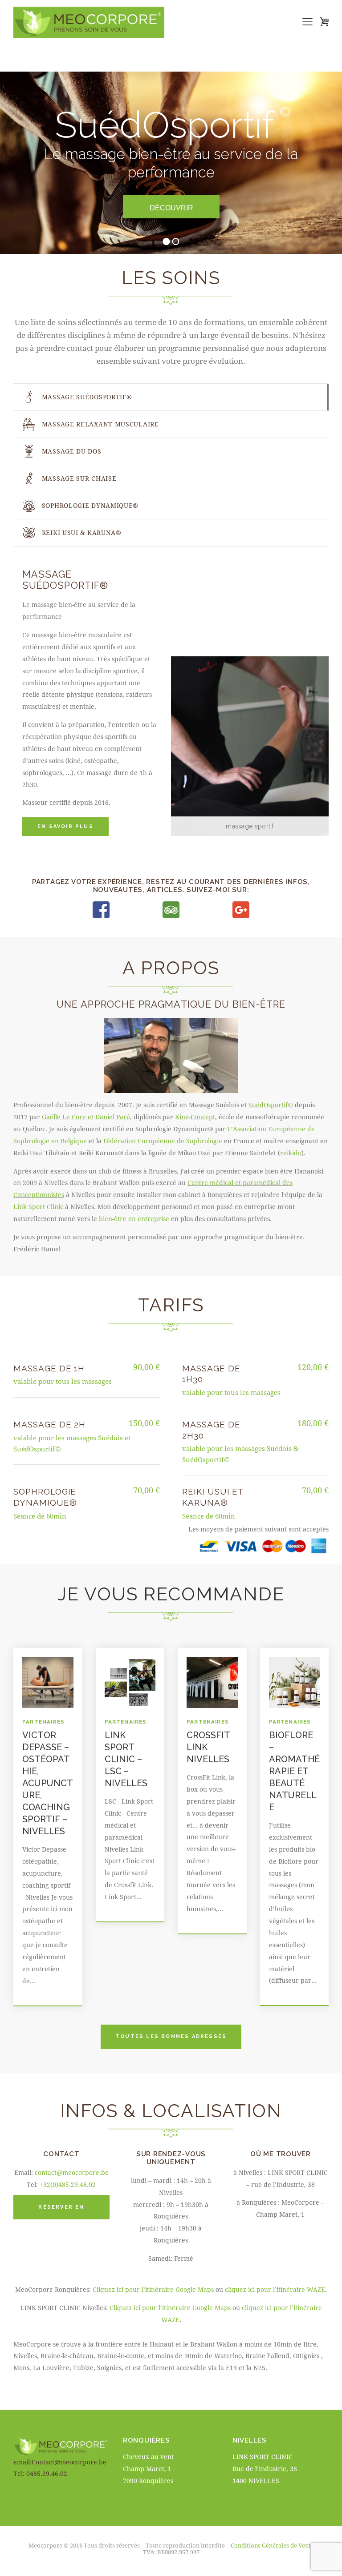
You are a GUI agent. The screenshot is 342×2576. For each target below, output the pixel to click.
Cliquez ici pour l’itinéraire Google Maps (153, 2289)
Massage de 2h (49, 1424)
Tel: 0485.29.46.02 (40, 2474)
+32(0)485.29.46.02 (68, 2184)
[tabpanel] (171, 703)
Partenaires (43, 1722)
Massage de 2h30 (211, 1430)
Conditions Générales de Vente (272, 2545)
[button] (307, 22)
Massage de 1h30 (211, 1374)
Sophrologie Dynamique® (45, 1497)
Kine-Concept (195, 1117)
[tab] (171, 397)
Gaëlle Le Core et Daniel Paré (86, 1117)
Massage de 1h (49, 1368)
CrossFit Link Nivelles (208, 1747)
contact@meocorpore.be (72, 2172)
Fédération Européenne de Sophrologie (163, 1141)
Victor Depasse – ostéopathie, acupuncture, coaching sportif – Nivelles (48, 1783)
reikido (291, 1153)
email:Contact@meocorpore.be (60, 2462)
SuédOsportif (271, 1105)
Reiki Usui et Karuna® (213, 1497)
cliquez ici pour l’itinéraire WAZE (275, 2289)
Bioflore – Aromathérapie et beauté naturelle (294, 1771)
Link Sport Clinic (38, 1207)
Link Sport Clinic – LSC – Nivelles (126, 1759)
